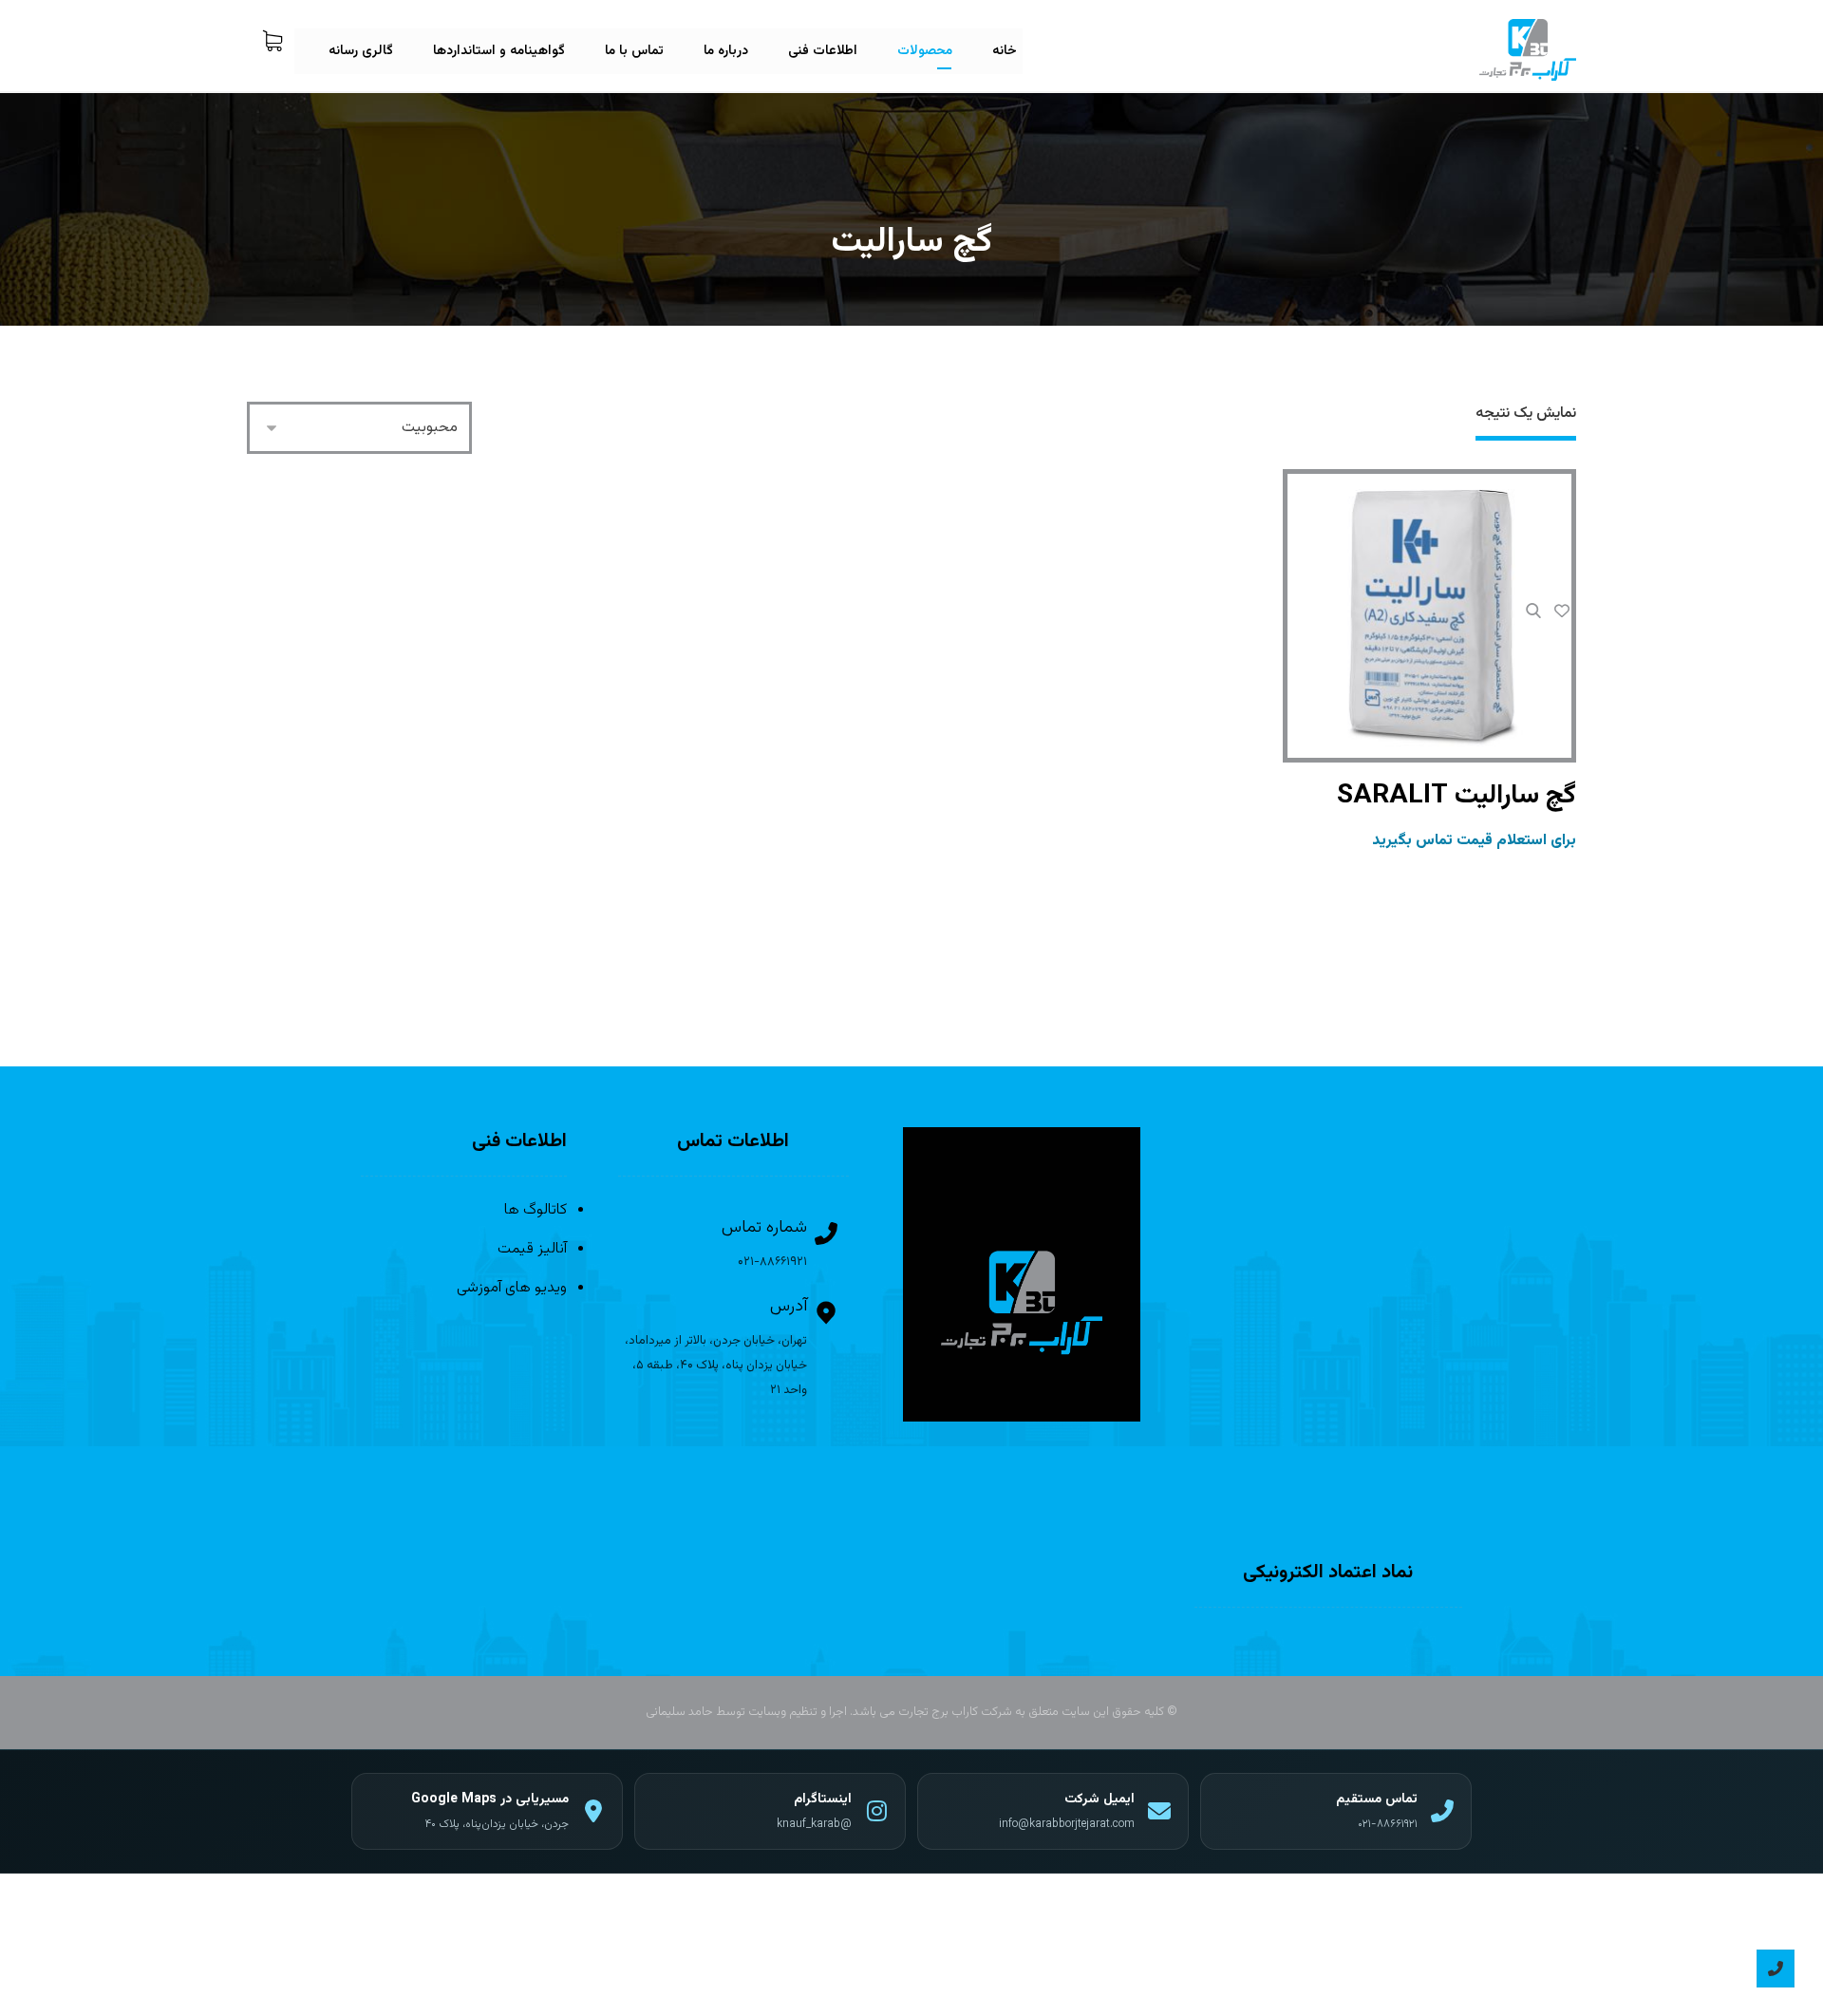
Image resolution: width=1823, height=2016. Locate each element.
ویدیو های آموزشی (512, 1288)
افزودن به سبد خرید (1429, 707)
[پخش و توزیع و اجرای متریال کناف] (1528, 50)
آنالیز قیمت (532, 1249)
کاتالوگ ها (536, 1210)
